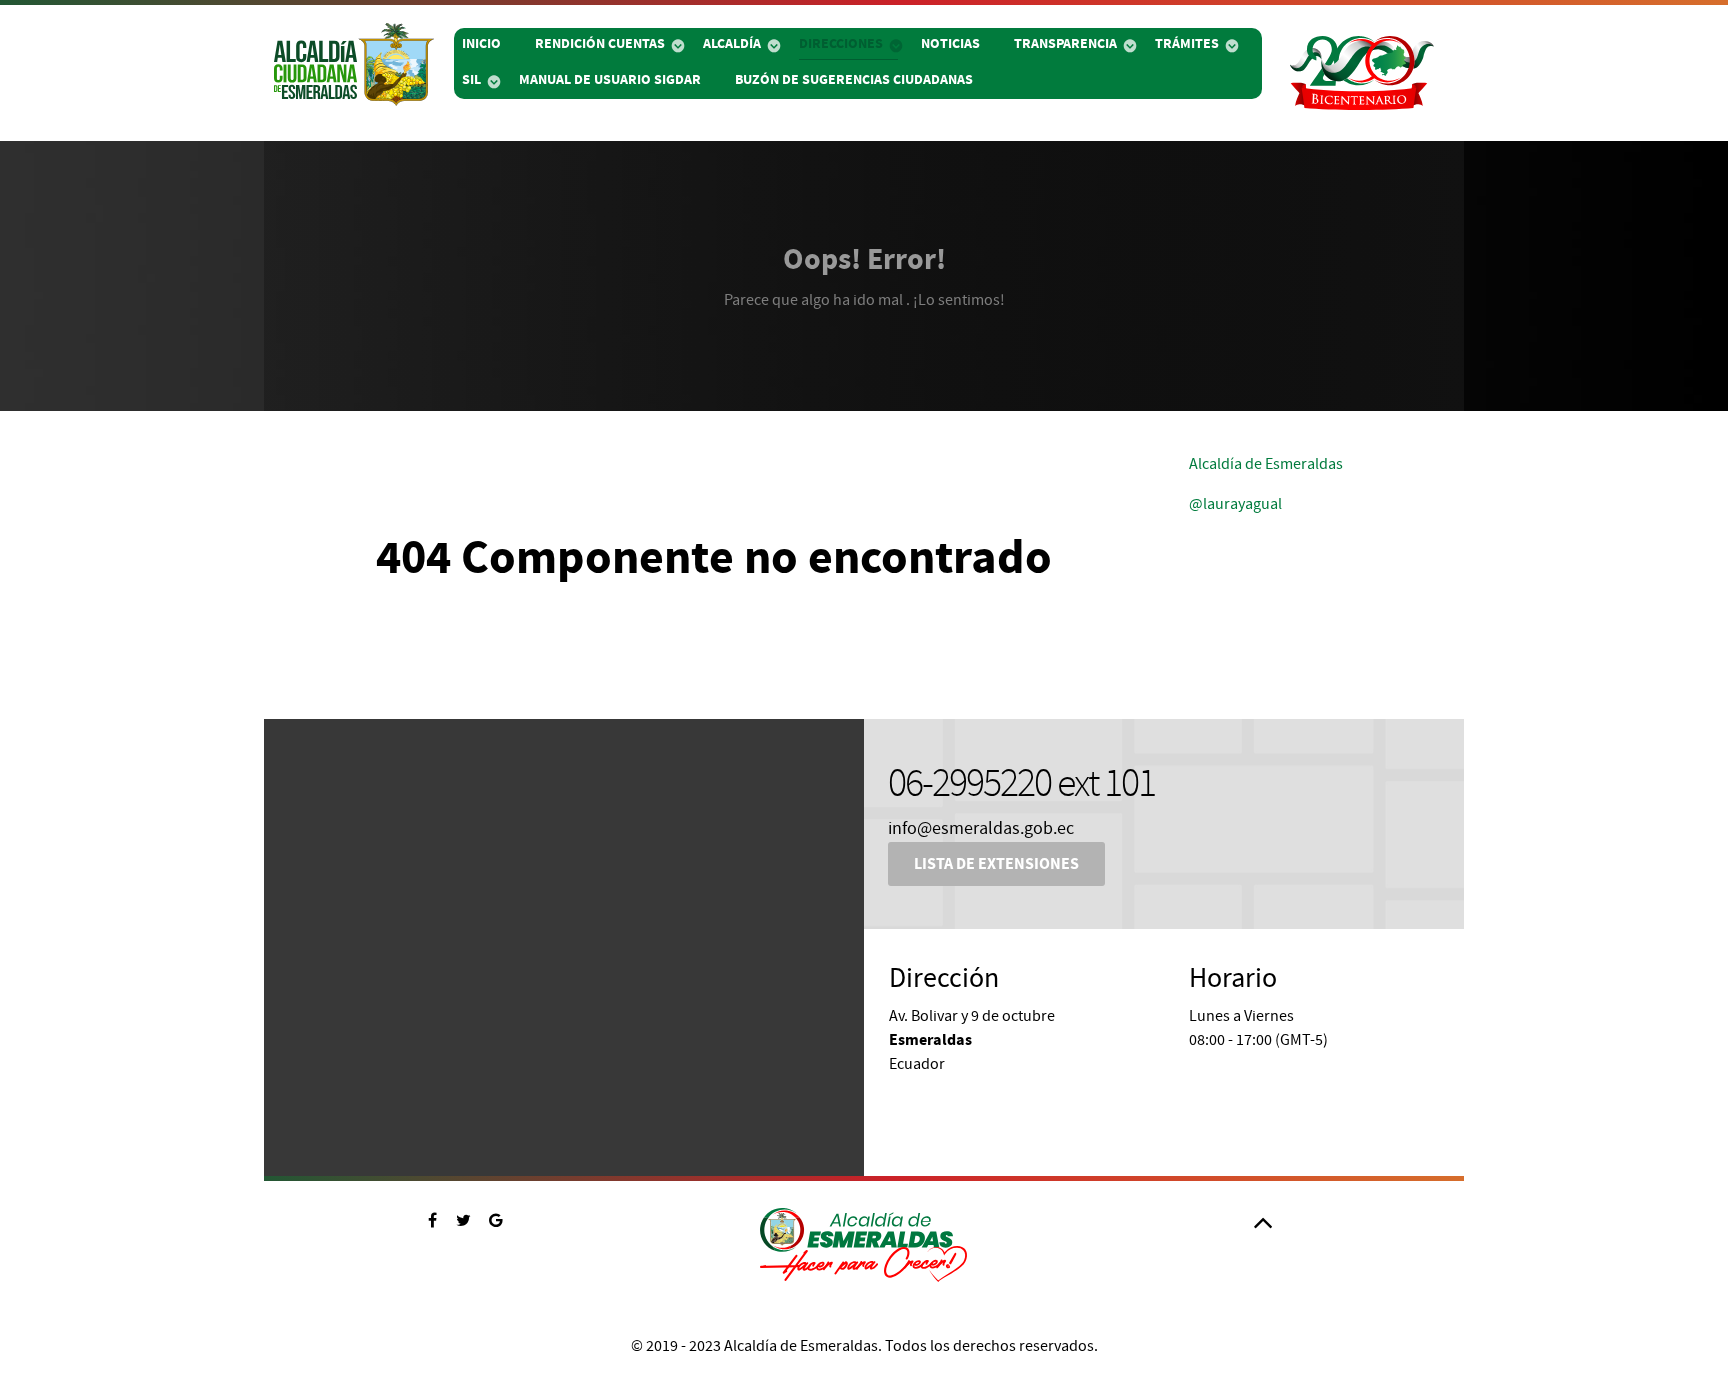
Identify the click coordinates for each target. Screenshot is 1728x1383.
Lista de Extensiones (996, 864)
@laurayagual (1235, 504)
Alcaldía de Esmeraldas (1266, 464)
